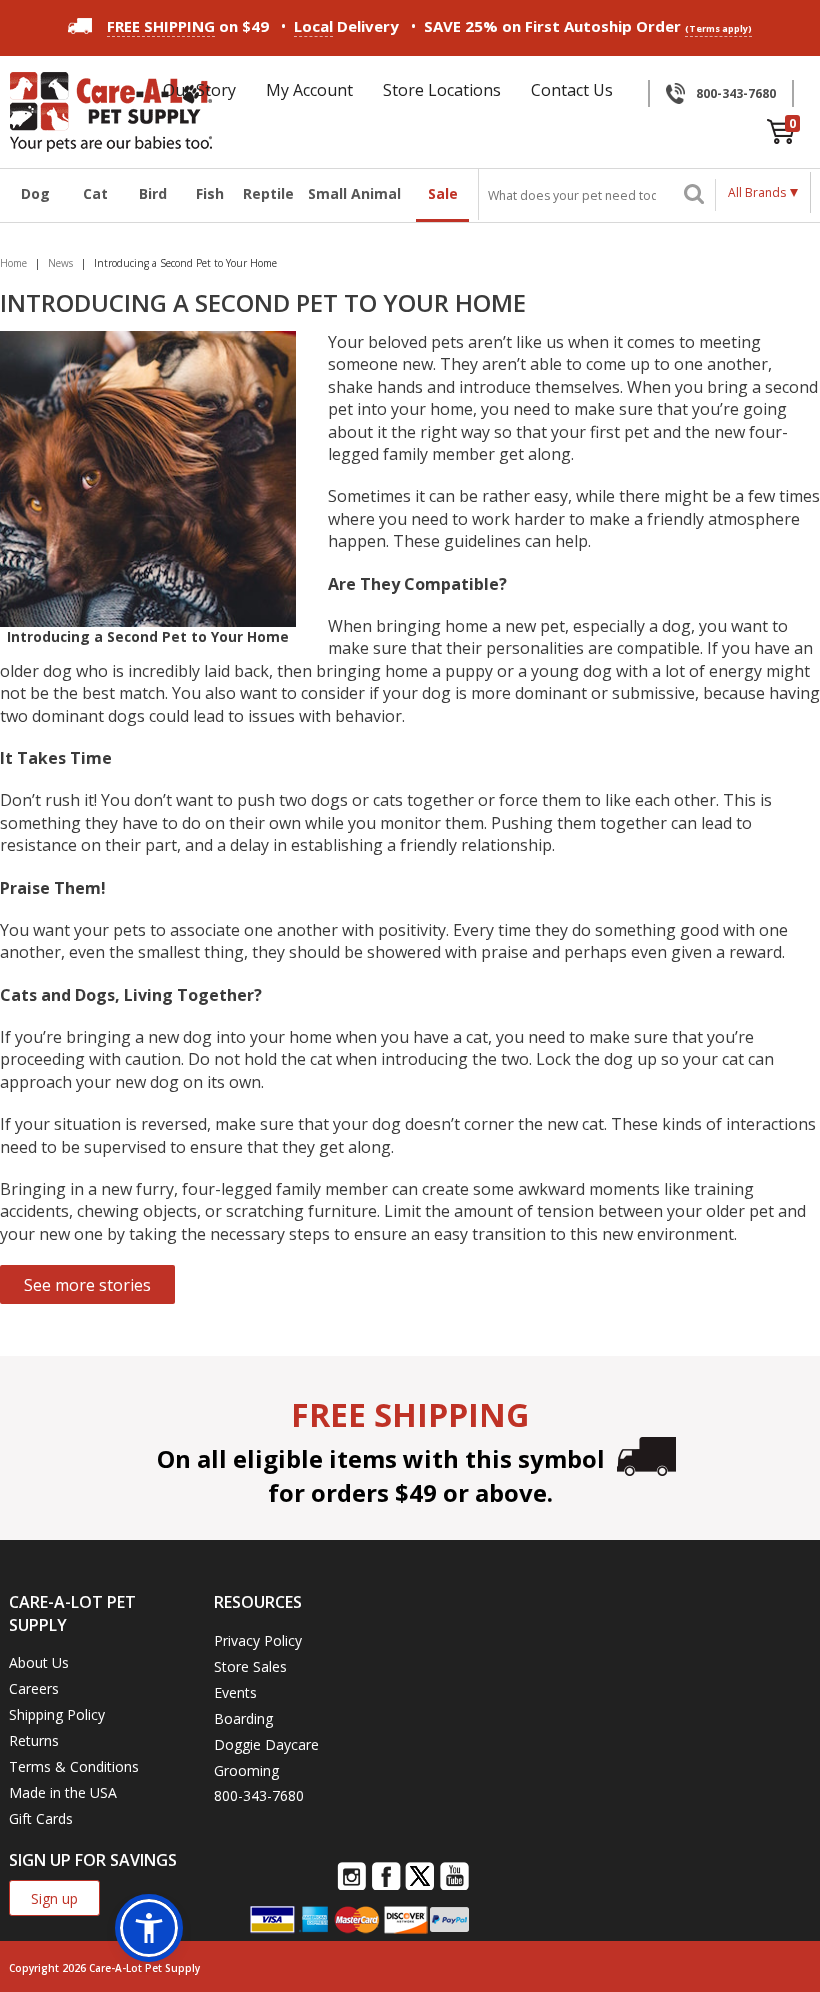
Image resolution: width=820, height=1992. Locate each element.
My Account (309, 90)
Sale (443, 193)
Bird (153, 193)
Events (235, 1692)
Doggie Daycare (266, 1744)
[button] (149, 1928)
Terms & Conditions (74, 1766)
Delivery (346, 26)
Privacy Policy (258, 1640)
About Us (39, 1662)
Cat (95, 193)
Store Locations (442, 90)
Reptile (268, 193)
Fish (210, 193)
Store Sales (250, 1666)
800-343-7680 (736, 93)
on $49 (188, 26)
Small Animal (354, 193)
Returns (34, 1740)
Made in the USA (63, 1792)
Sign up (54, 1898)
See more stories (87, 1285)
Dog (35, 193)
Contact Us (572, 90)
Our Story (199, 90)
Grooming (246, 1770)
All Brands (757, 192)
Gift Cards (41, 1818)
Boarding (243, 1718)
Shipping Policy (57, 1714)
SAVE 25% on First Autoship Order (588, 26)
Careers (34, 1688)
